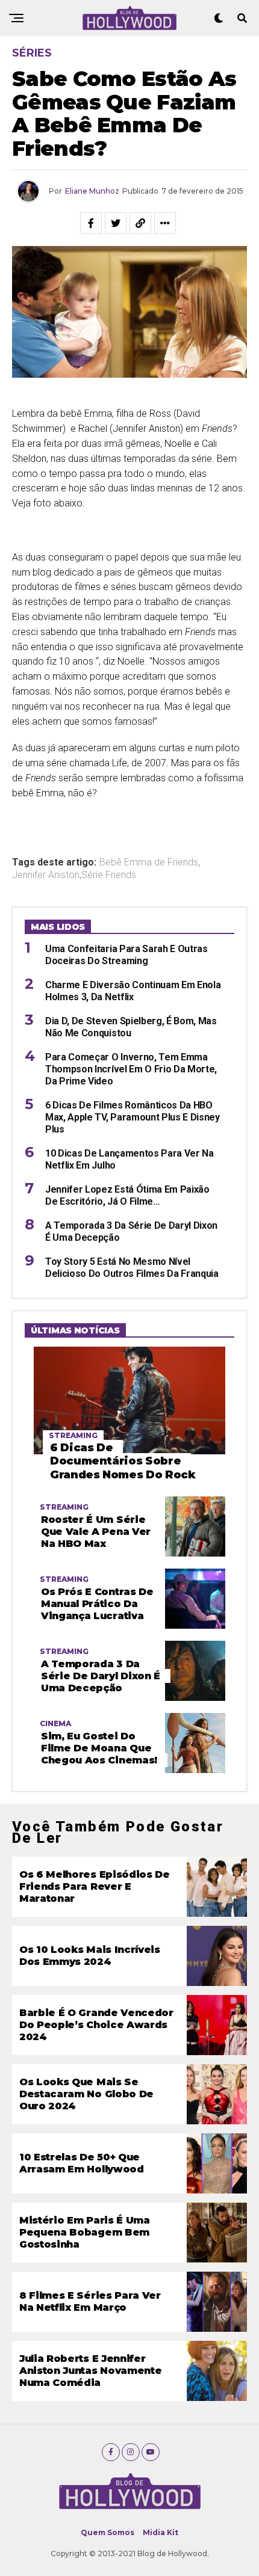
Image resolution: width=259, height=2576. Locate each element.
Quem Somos (108, 2532)
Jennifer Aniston (46, 875)
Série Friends (109, 875)
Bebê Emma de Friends (149, 862)
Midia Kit (161, 2532)
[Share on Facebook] (91, 223)
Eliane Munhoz (92, 191)
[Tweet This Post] (116, 223)
